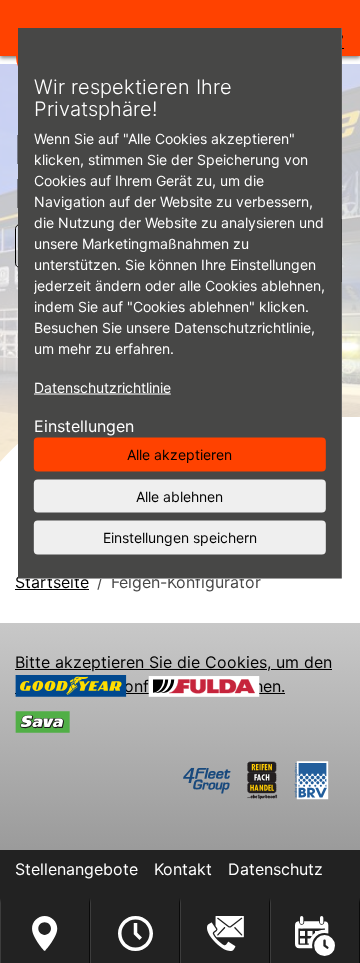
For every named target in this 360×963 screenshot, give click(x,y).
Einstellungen (84, 426)
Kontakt (183, 869)
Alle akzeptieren (179, 454)
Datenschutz (275, 869)
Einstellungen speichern (180, 537)
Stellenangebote (76, 869)
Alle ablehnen (179, 495)
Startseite (52, 582)
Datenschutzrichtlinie (102, 387)
